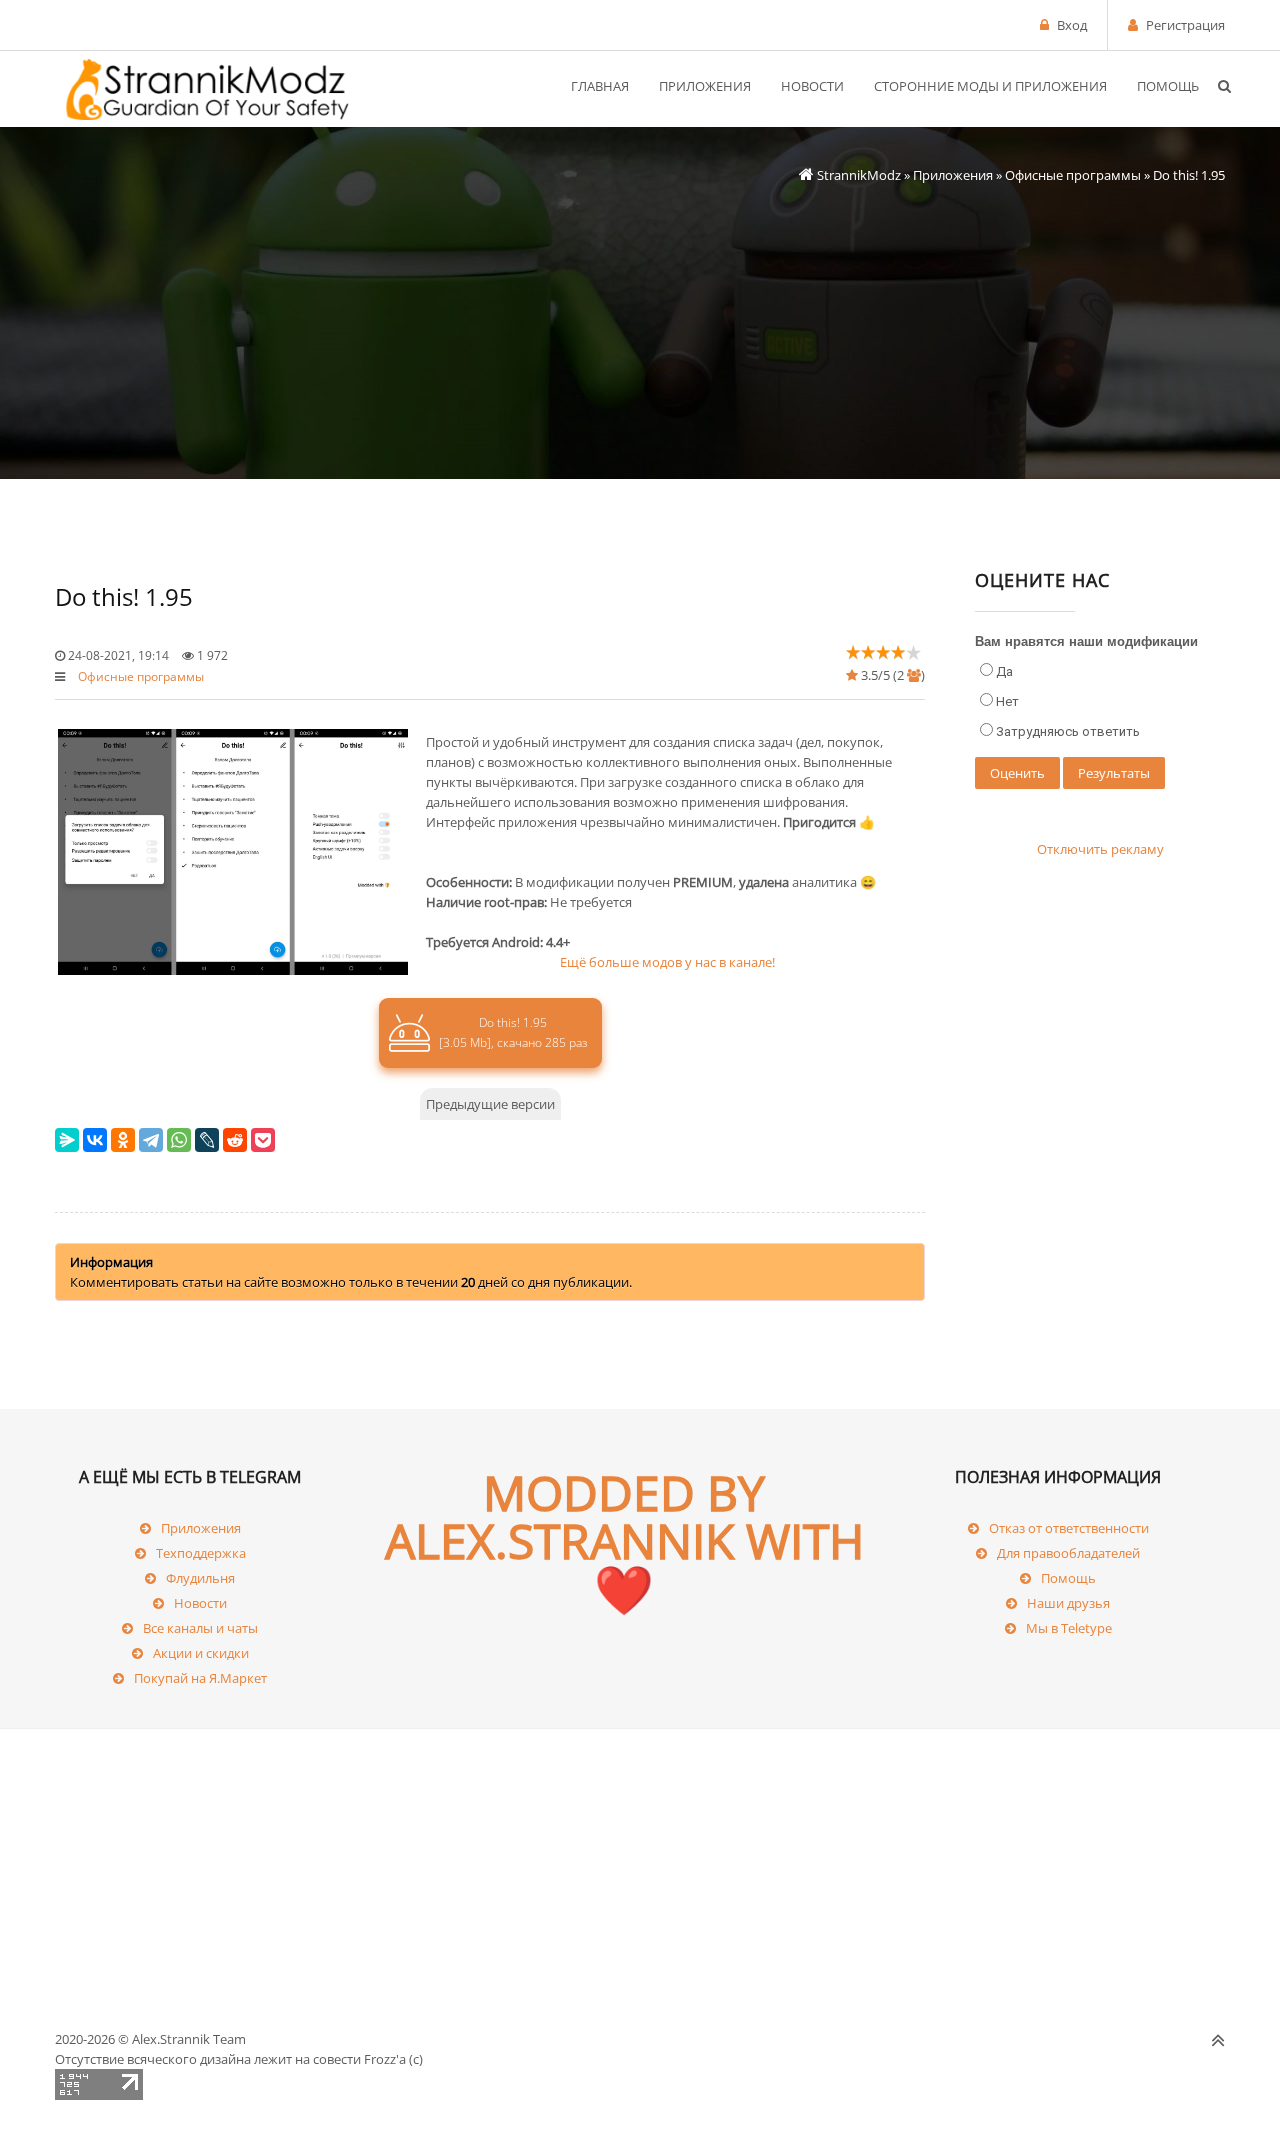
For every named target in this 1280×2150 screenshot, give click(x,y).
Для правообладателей (1068, 1553)
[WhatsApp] (179, 1140)
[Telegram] (151, 1140)
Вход (1072, 25)
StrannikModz (859, 175)
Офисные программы (1073, 175)
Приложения (953, 175)
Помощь (1068, 1578)
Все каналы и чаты (200, 1628)
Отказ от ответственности (1069, 1528)
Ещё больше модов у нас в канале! (667, 962)
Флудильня (200, 1578)
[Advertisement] (640, 327)
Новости (200, 1603)
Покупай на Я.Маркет (200, 1678)
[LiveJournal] (207, 1140)
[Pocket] (263, 1140)
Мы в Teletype (1069, 1628)
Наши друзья (1068, 1603)
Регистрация (1185, 25)
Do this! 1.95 (513, 1032)
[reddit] (235, 1140)
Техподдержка (201, 1553)
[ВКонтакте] (95, 1140)
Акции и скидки (201, 1653)
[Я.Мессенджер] (67, 1140)
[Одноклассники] (123, 1140)
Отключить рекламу (1100, 849)
